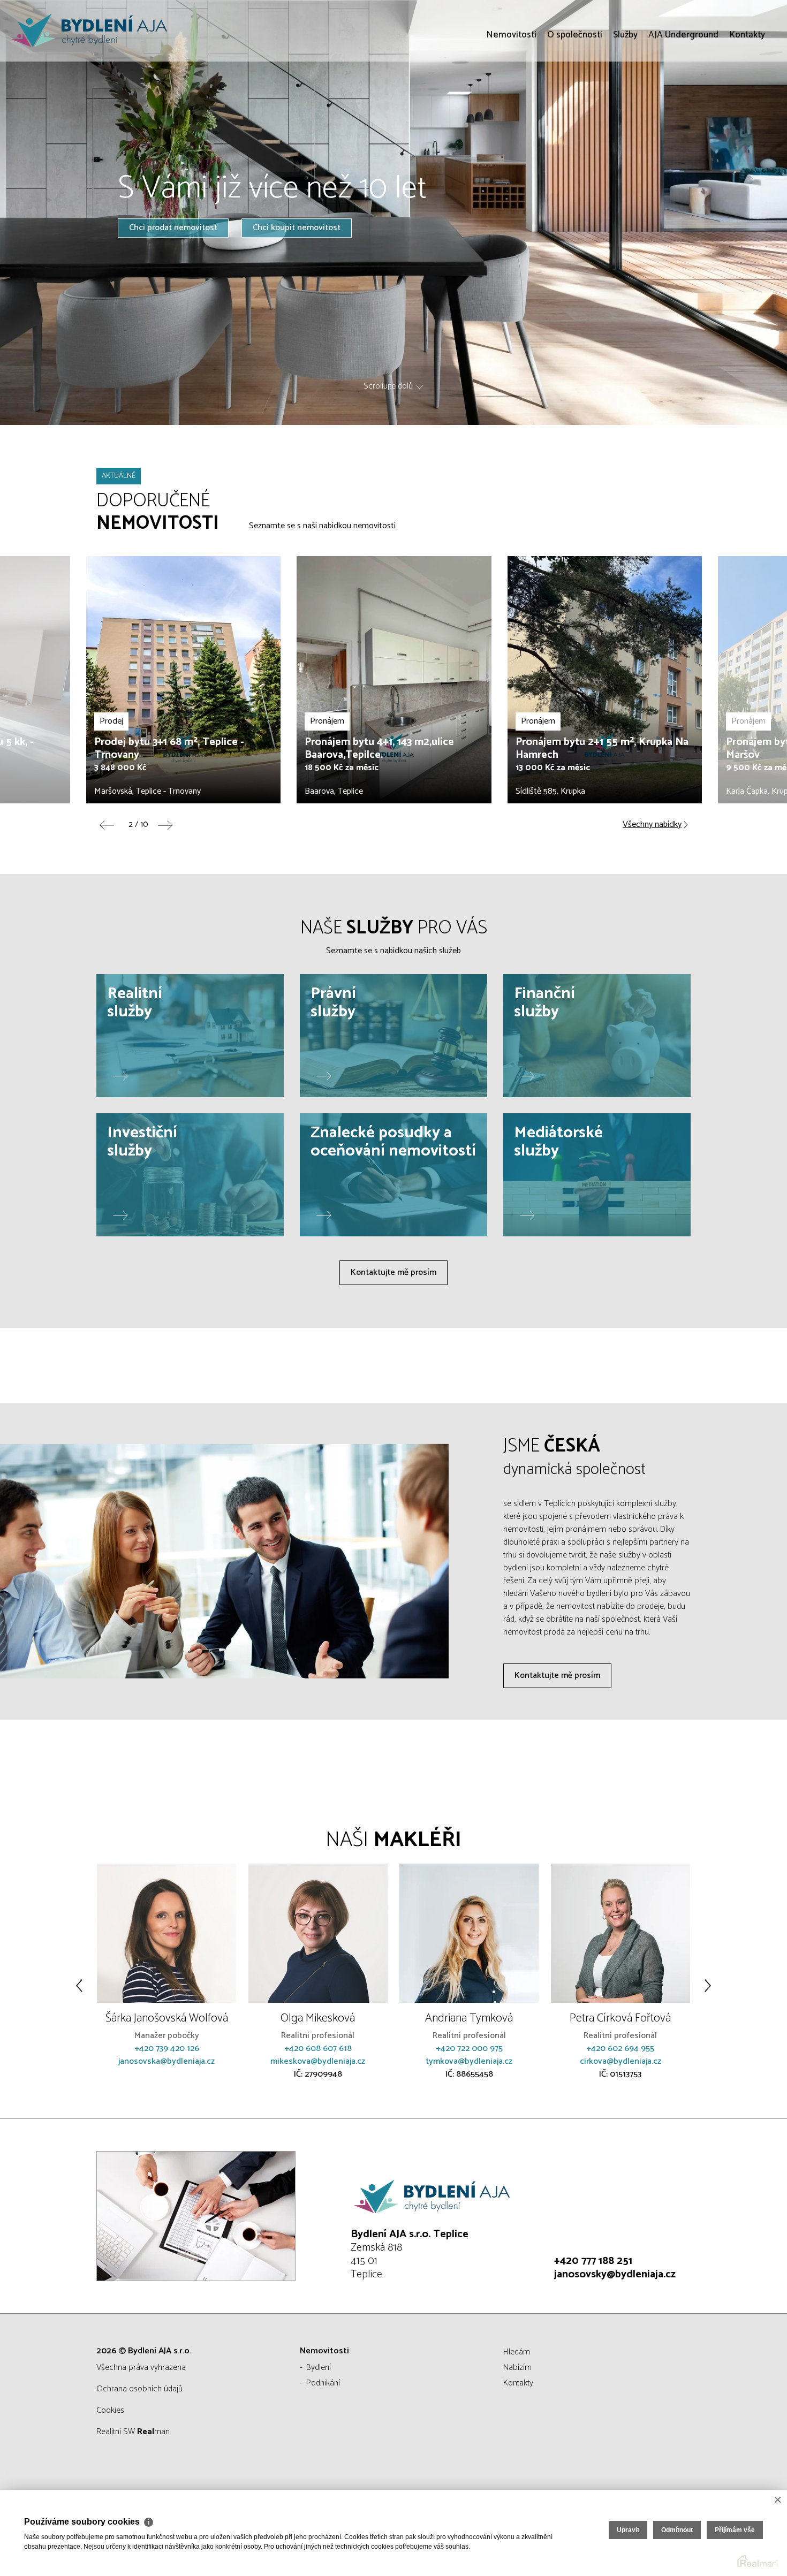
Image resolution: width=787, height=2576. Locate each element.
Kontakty (747, 96)
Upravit (628, 2530)
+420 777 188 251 (593, 2261)
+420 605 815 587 (620, 2061)
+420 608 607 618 (167, 2049)
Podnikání (323, 2383)
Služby (625, 96)
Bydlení (319, 2368)
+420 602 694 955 (469, 2049)
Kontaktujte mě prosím (393, 1272)
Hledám (517, 2352)
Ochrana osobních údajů (139, 2389)
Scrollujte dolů (388, 386)
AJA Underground (683, 96)
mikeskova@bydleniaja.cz (167, 2061)
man (153, 2432)
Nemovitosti (511, 96)
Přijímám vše (735, 2530)
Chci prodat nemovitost (173, 228)
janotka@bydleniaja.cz (621, 2074)
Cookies (110, 2410)
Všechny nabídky (652, 825)
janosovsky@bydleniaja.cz (615, 2274)
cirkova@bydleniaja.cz (470, 2061)
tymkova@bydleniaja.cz (318, 2061)
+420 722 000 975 (318, 2049)
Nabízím (517, 2368)
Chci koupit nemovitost (297, 228)
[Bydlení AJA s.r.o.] (88, 31)
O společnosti (575, 96)
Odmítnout (677, 2530)
